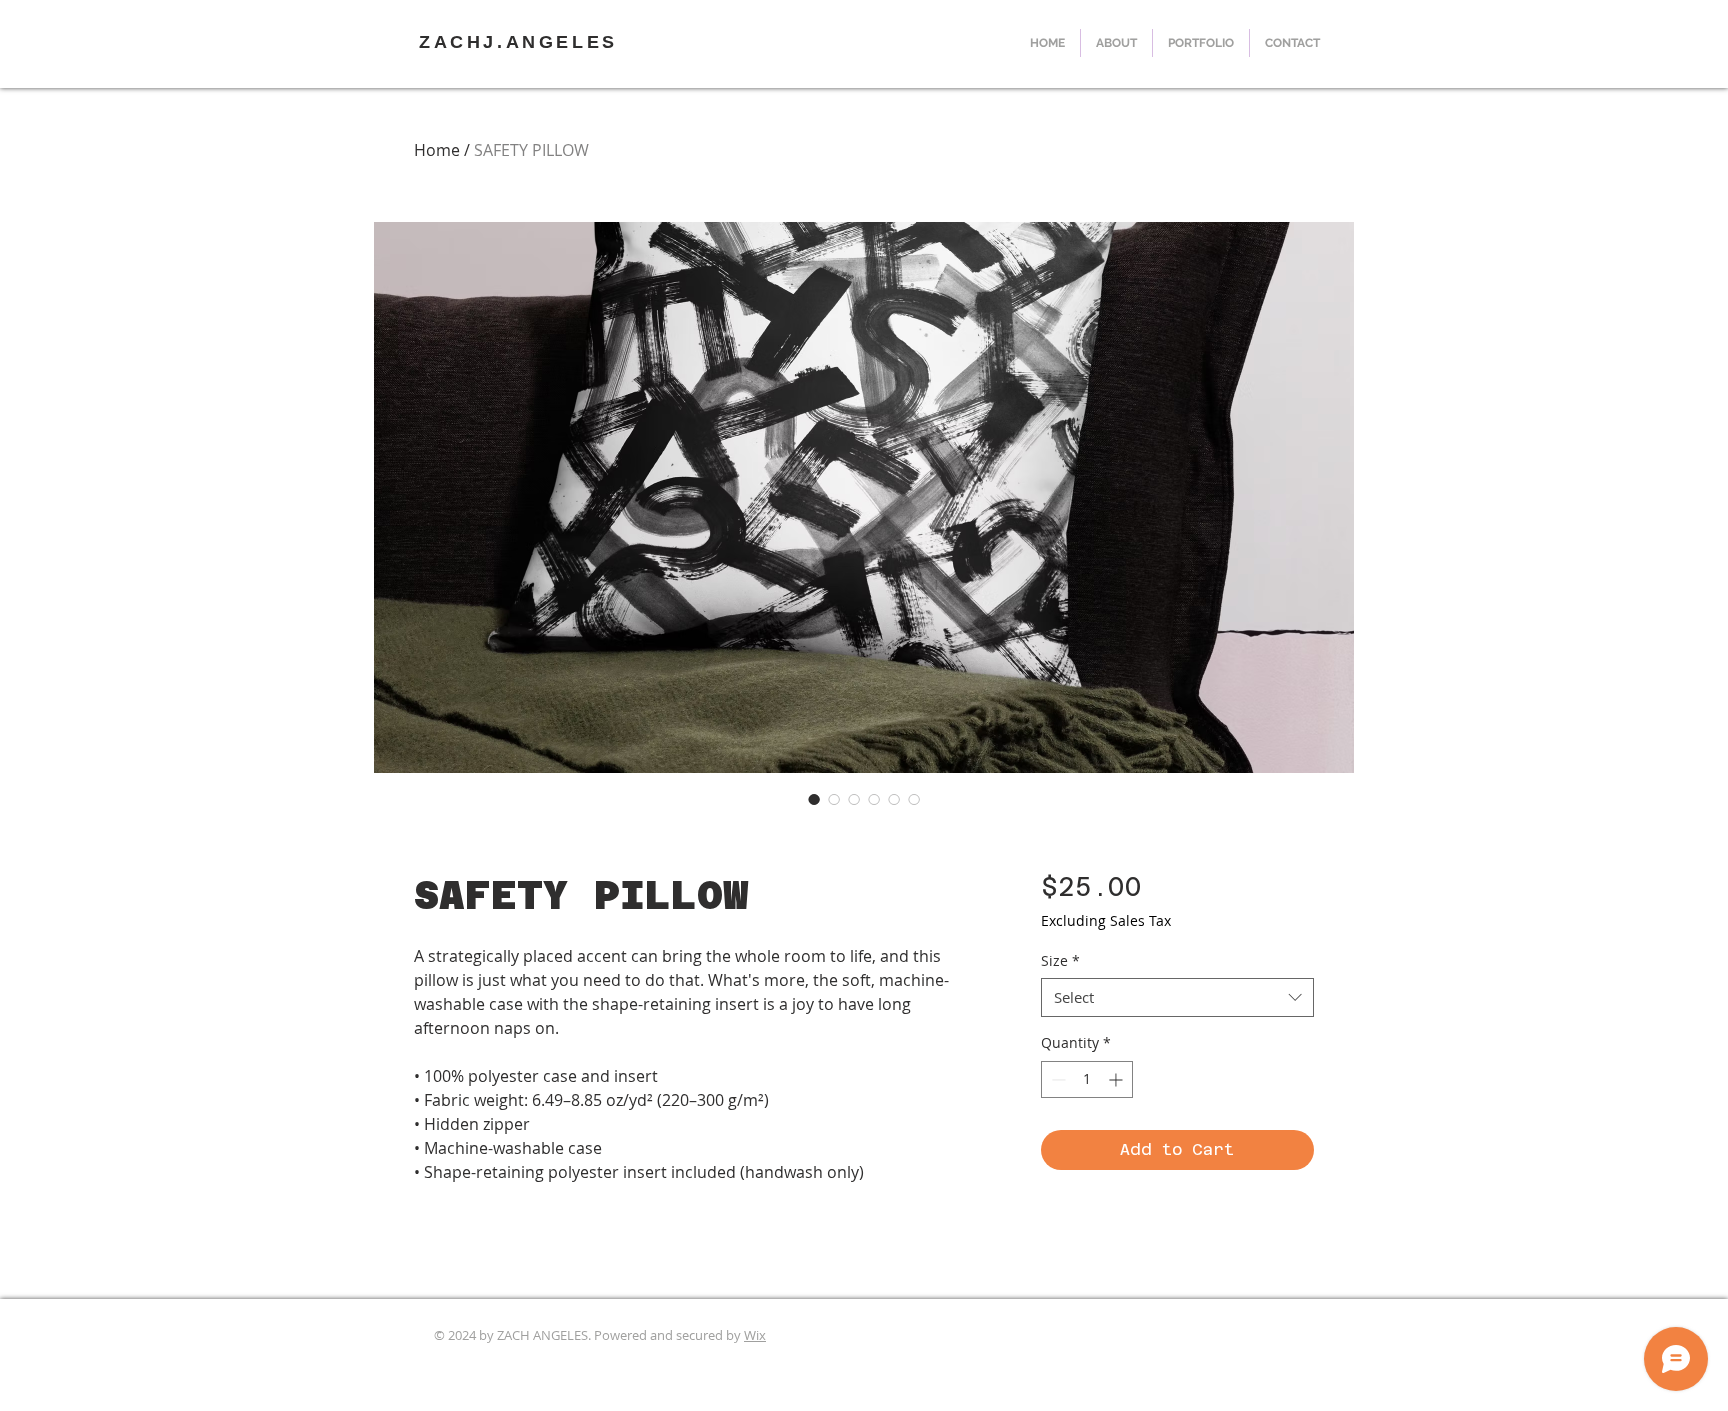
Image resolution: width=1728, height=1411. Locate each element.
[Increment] (1117, 1079)
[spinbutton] (1087, 1079)
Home (437, 150)
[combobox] (1177, 997)
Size (1060, 960)
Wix (755, 1335)
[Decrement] (1056, 1079)
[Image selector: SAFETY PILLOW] (814, 799)
